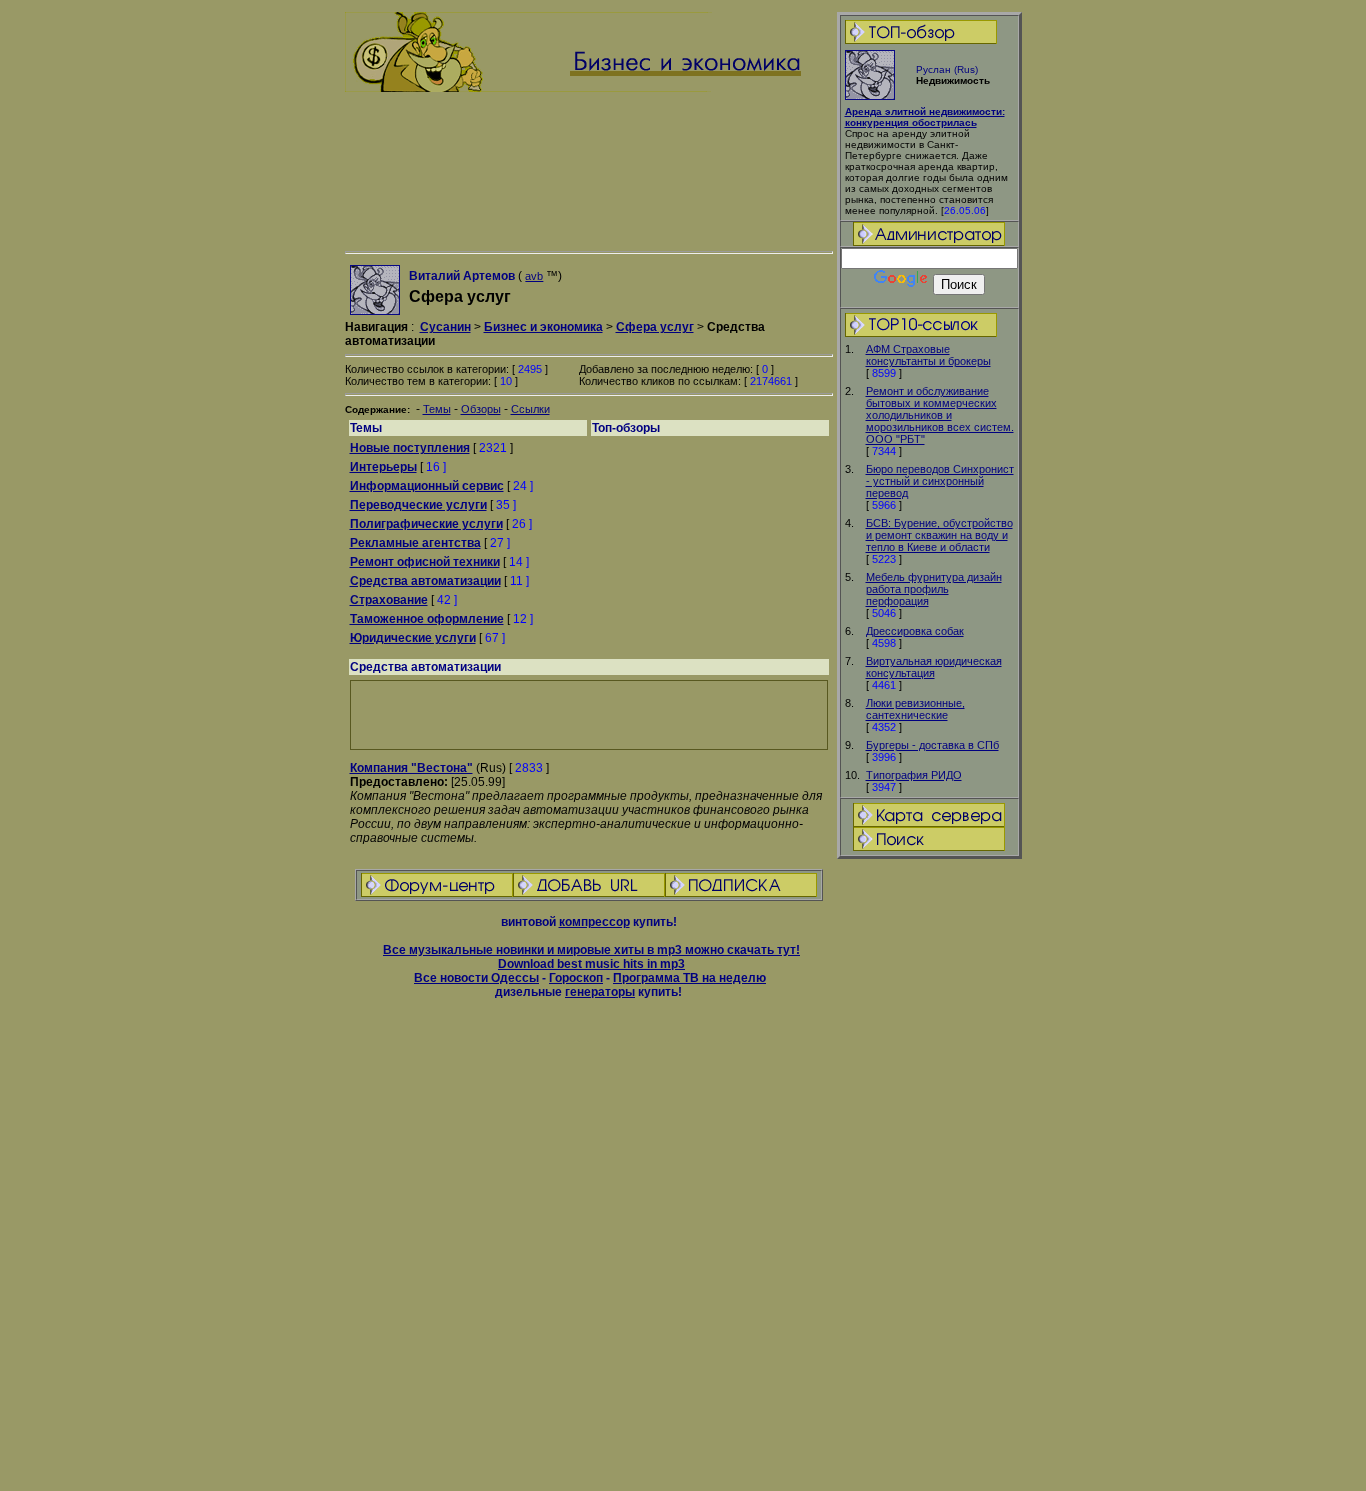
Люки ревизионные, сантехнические (915, 709)
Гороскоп (576, 978)
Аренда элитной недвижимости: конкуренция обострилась (925, 117)
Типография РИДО (914, 775)
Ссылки (530, 409)
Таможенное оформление (427, 619)
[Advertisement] (929, 1176)
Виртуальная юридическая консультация (934, 667)
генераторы (600, 992)
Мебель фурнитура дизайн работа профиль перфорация (934, 589)
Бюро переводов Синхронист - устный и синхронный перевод (940, 481)
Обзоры (481, 409)
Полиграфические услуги (426, 524)
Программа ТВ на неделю (689, 978)
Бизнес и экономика (543, 327)
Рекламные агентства (415, 543)
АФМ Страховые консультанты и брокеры (928, 355)
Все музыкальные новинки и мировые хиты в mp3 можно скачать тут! (591, 950)
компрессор (594, 922)
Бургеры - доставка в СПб (932, 745)
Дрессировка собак (915, 631)
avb (534, 276)
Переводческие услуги (418, 505)
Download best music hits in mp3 (591, 964)
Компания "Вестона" (411, 768)
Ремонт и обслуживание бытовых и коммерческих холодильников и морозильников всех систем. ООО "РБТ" (940, 415)
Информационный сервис (427, 486)
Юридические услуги (413, 638)
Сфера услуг (655, 327)
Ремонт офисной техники (425, 562)
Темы (437, 409)
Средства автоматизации (425, 581)
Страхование (389, 600)
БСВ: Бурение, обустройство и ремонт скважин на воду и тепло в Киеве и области (939, 535)
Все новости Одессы (476, 978)
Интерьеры (383, 467)
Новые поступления (410, 448)
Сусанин (445, 327)
